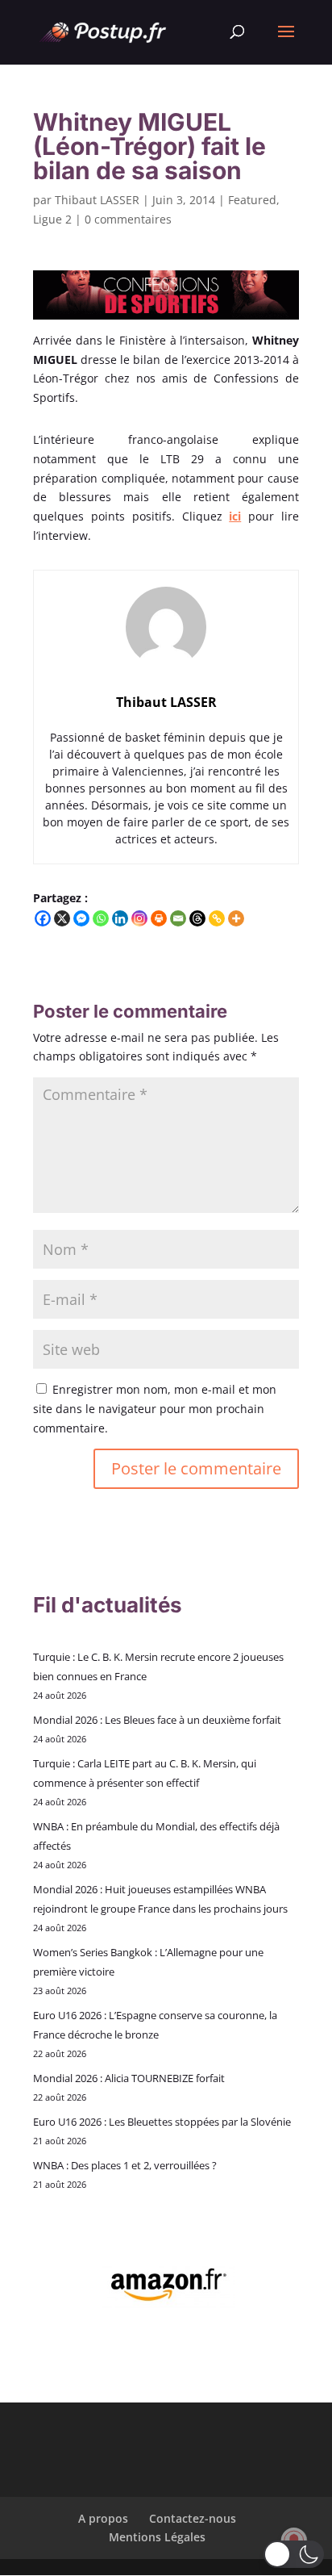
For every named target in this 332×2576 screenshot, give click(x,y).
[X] (62, 918)
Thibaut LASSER (97, 200)
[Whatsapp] (101, 918)
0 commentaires (128, 219)
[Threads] (197, 918)
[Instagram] (139, 918)
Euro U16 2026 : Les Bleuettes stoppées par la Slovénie (162, 2122)
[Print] (159, 918)
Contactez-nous (193, 2518)
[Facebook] (43, 918)
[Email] (178, 918)
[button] (294, 2554)
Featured (252, 200)
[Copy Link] (217, 918)
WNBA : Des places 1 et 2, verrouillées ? (125, 2165)
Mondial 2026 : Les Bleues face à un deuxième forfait (157, 1720)
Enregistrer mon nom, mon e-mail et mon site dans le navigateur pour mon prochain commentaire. (155, 1409)
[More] (236, 918)
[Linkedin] (120, 918)
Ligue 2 (52, 219)
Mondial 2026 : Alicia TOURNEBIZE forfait (129, 2078)
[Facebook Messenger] (81, 918)
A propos (103, 2518)
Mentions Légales (157, 2537)
